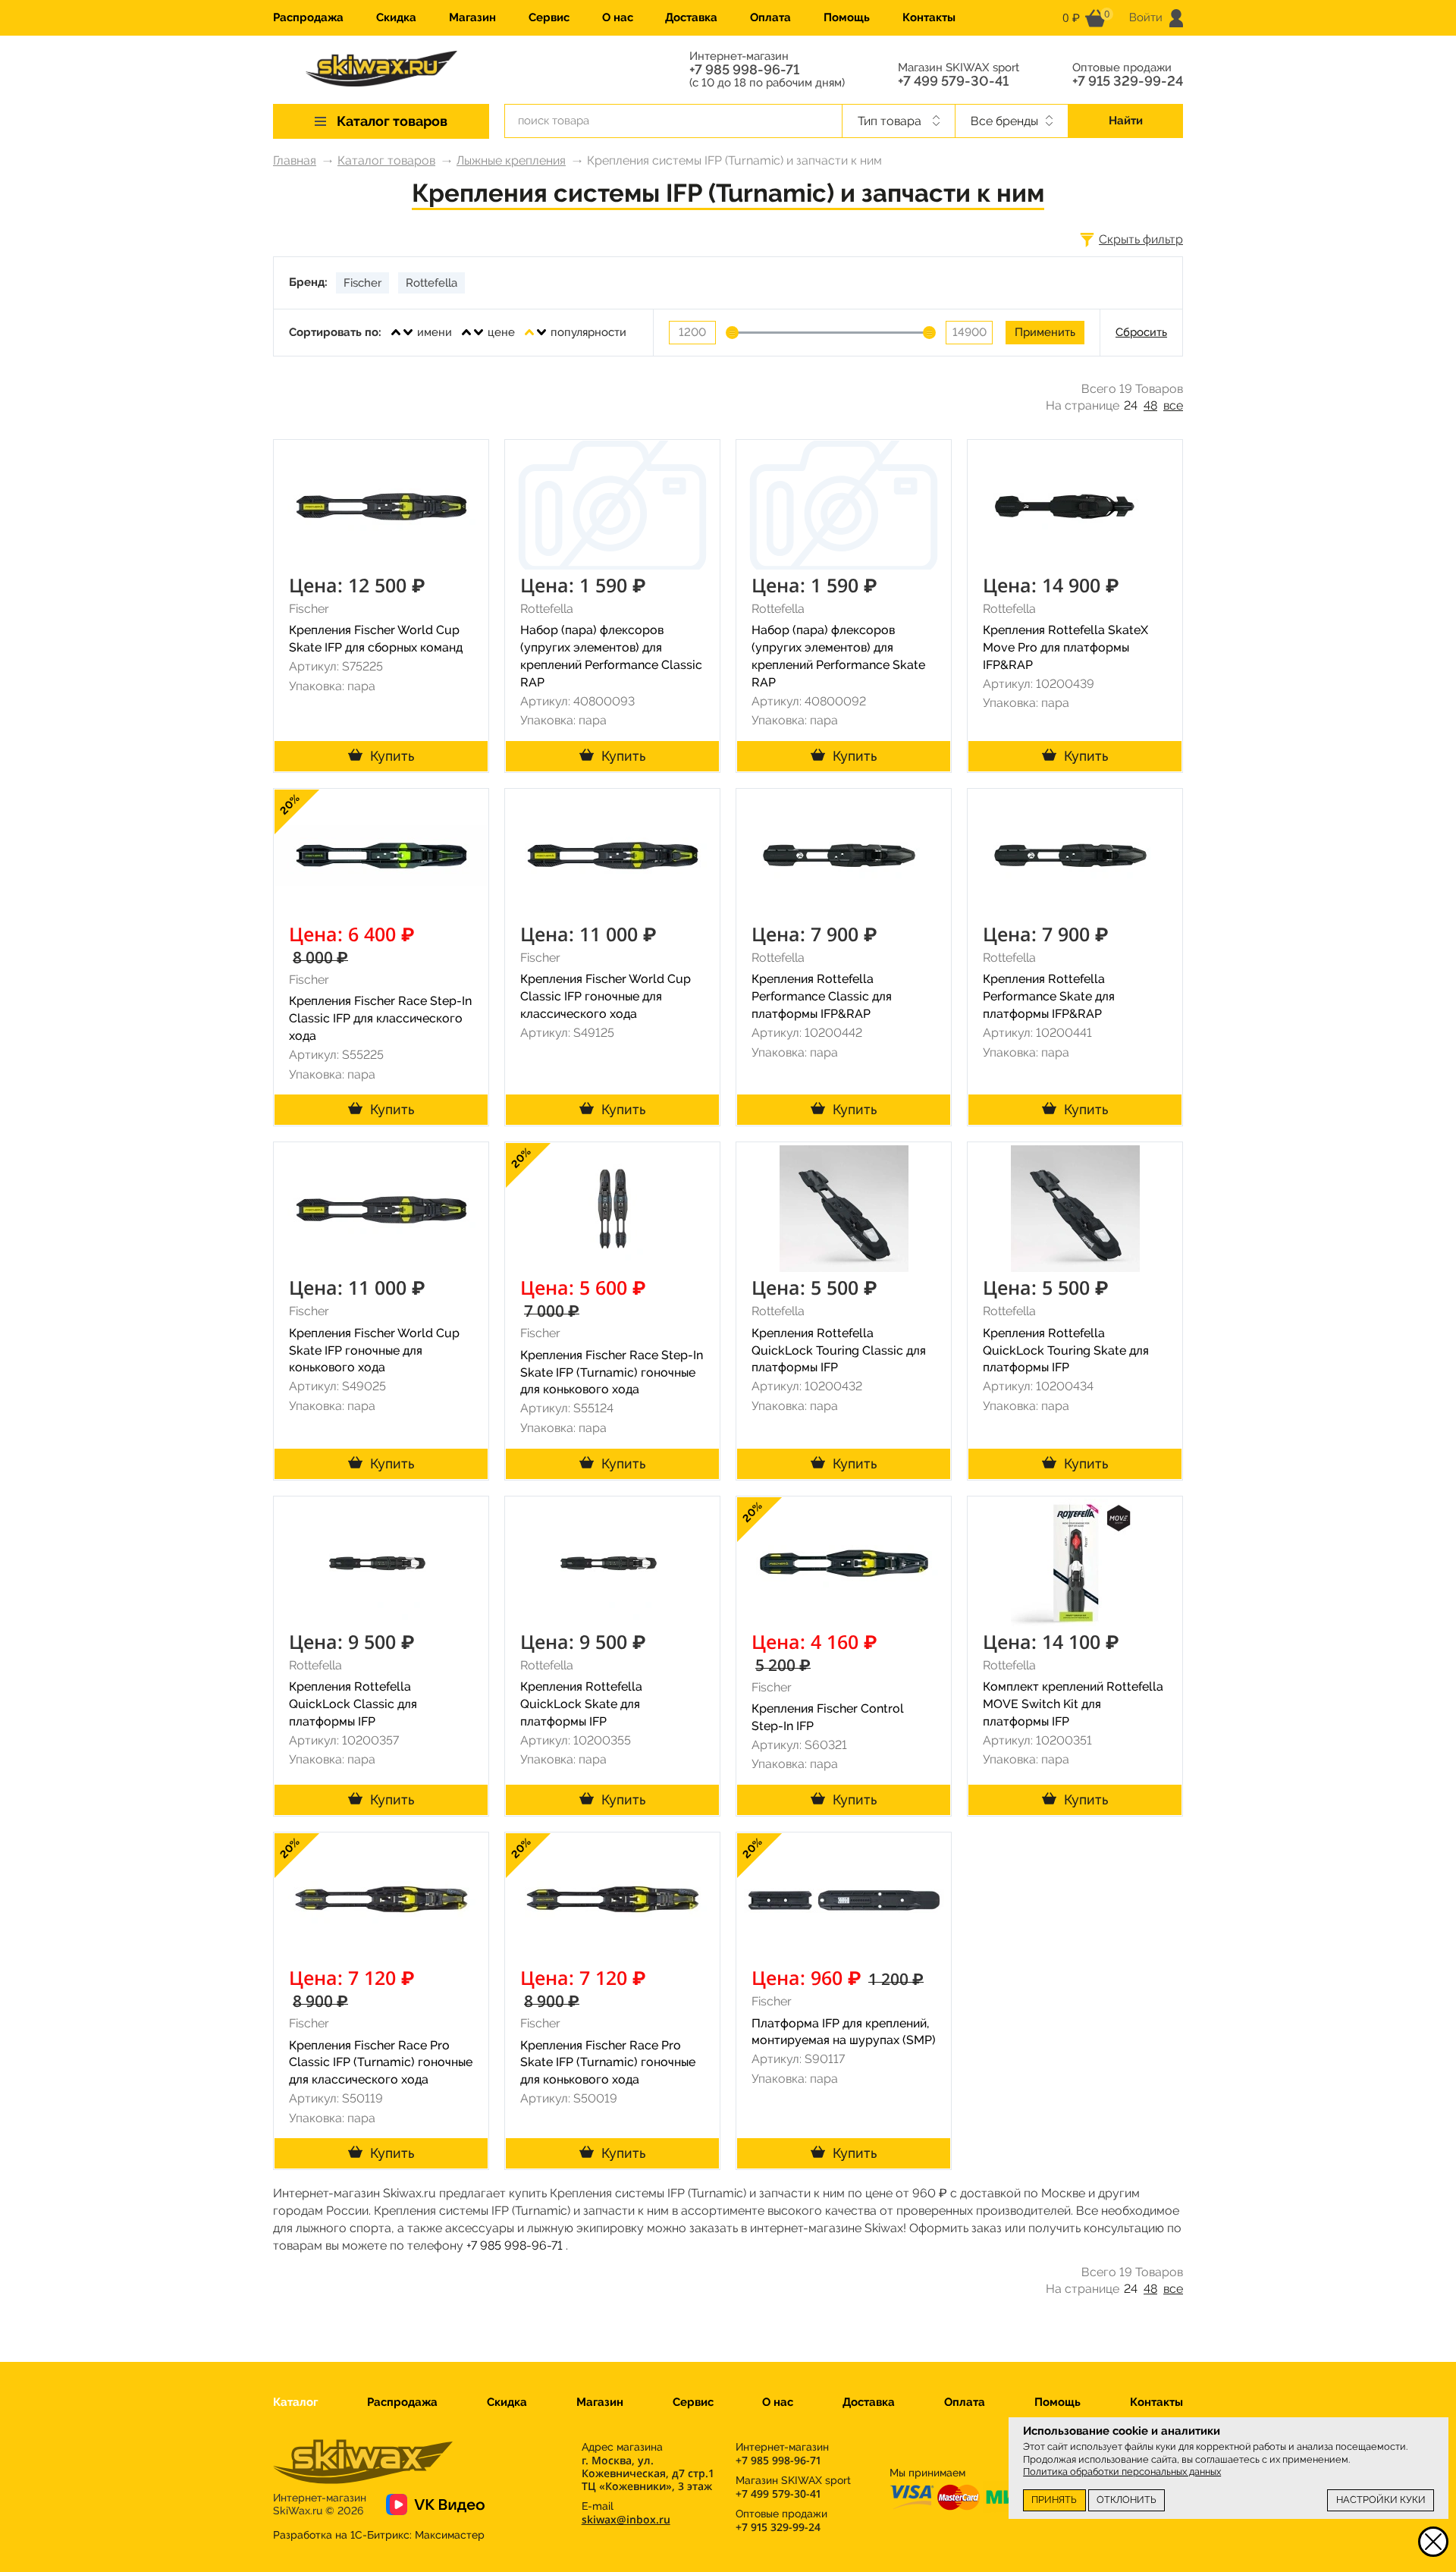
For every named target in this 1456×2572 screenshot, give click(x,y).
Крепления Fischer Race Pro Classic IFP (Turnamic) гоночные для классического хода (381, 2063)
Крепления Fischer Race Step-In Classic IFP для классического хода (380, 1018)
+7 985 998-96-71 (744, 70)
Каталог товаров (386, 160)
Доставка (691, 17)
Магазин (472, 17)
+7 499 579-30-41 (953, 81)
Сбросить (1141, 332)
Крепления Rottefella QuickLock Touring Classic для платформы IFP (839, 1350)
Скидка (396, 17)
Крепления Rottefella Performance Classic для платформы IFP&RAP (822, 996)
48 (1150, 405)
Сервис (549, 17)
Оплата (770, 17)
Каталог (295, 2402)
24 (1131, 405)
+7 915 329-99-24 (1128, 81)
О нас (618, 17)
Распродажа (308, 17)
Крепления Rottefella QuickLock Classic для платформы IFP (353, 1704)
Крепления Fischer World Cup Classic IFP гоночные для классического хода (606, 996)
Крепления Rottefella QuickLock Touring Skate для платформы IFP (1066, 1350)
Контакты (929, 17)
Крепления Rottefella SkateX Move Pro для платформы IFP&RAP (1065, 647)
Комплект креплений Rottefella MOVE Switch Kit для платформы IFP (1073, 1704)
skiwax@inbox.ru (626, 2519)
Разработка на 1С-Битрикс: (379, 2535)
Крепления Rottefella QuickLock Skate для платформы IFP (581, 1704)
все (1173, 405)
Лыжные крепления (511, 160)
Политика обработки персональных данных (1122, 2472)
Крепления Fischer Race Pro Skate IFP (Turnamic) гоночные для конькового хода (608, 2063)
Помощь (847, 17)
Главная (295, 160)
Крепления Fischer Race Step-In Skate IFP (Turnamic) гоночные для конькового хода (612, 1372)
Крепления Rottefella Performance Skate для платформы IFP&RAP (1049, 996)
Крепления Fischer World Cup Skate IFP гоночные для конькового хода (374, 1350)
